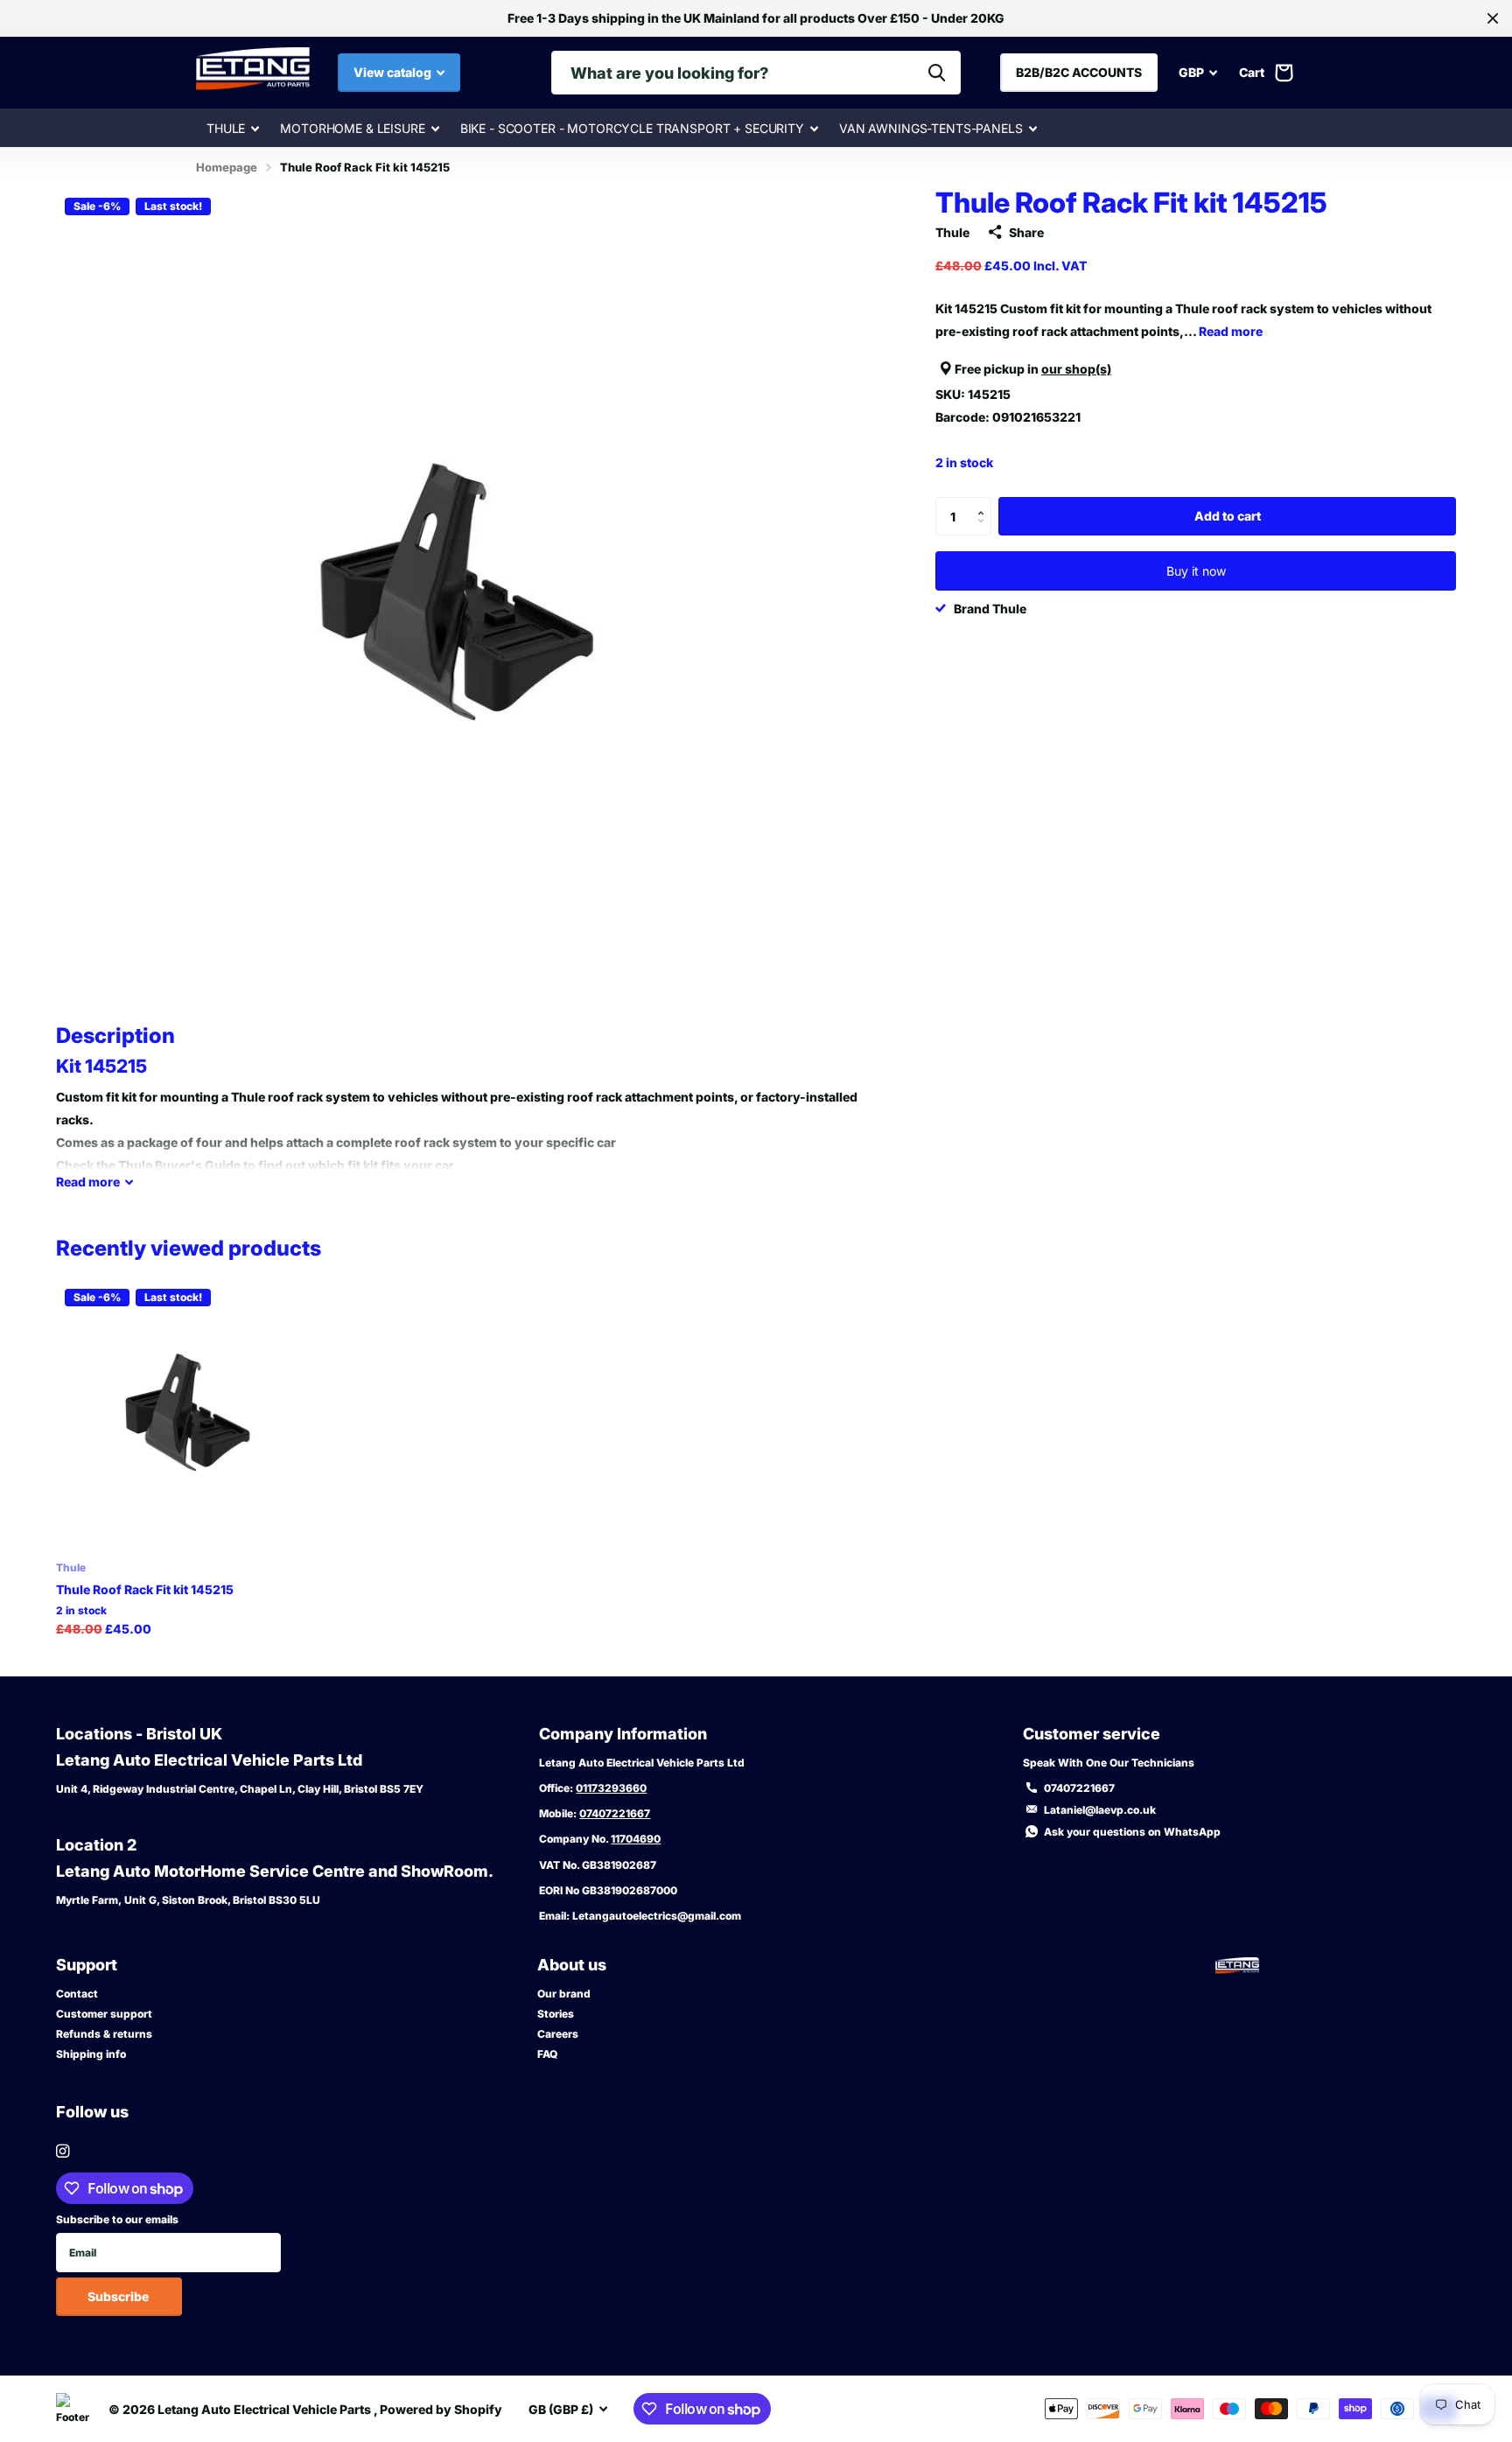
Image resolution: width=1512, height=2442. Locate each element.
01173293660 (611, 1788)
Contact (77, 1994)
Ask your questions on (1132, 1832)
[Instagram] (63, 2151)
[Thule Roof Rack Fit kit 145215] (190, 1414)
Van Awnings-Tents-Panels (931, 128)
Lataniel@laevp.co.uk (1100, 1810)
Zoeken (937, 73)
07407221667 (615, 1813)
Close (1493, 18)
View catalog (394, 72)
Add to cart (1228, 516)
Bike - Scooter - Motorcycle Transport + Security (632, 128)
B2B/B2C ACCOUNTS (1079, 72)
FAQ (547, 2054)
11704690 (636, 1839)
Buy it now (1196, 571)
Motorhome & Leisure (352, 128)
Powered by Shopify (441, 2409)
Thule (226, 128)
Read (88, 1182)
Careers (558, 2034)
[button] (985, 502)
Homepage (227, 167)
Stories (556, 2014)
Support (87, 1965)
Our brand (564, 1994)
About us (572, 1965)
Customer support (104, 2014)
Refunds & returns (104, 2034)
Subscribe (119, 2296)
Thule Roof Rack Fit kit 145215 (145, 1589)
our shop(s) (1076, 369)
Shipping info (91, 2054)
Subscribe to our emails (117, 2219)
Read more (1231, 331)
